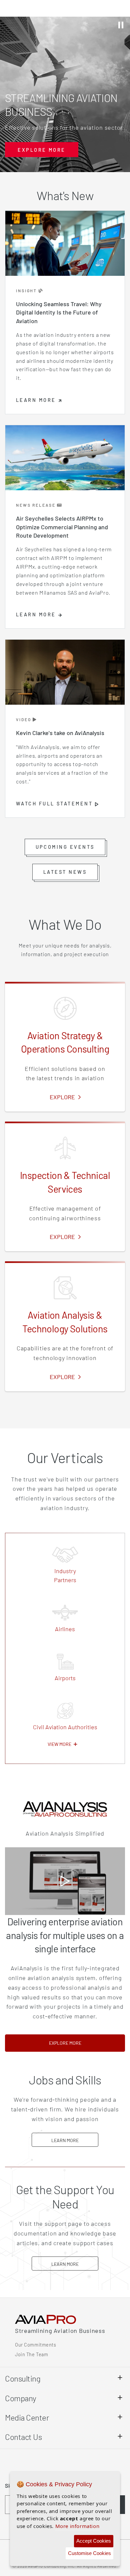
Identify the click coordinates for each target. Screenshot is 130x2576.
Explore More (87, 2043)
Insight (27, 290)
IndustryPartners (65, 1575)
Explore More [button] (41, 150)
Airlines (65, 1629)
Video (24, 719)
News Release (36, 505)
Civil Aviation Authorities (65, 1727)
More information (77, 2526)
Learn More (75, 2140)
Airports (65, 1678)
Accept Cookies (94, 2541)
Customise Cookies (89, 2553)
